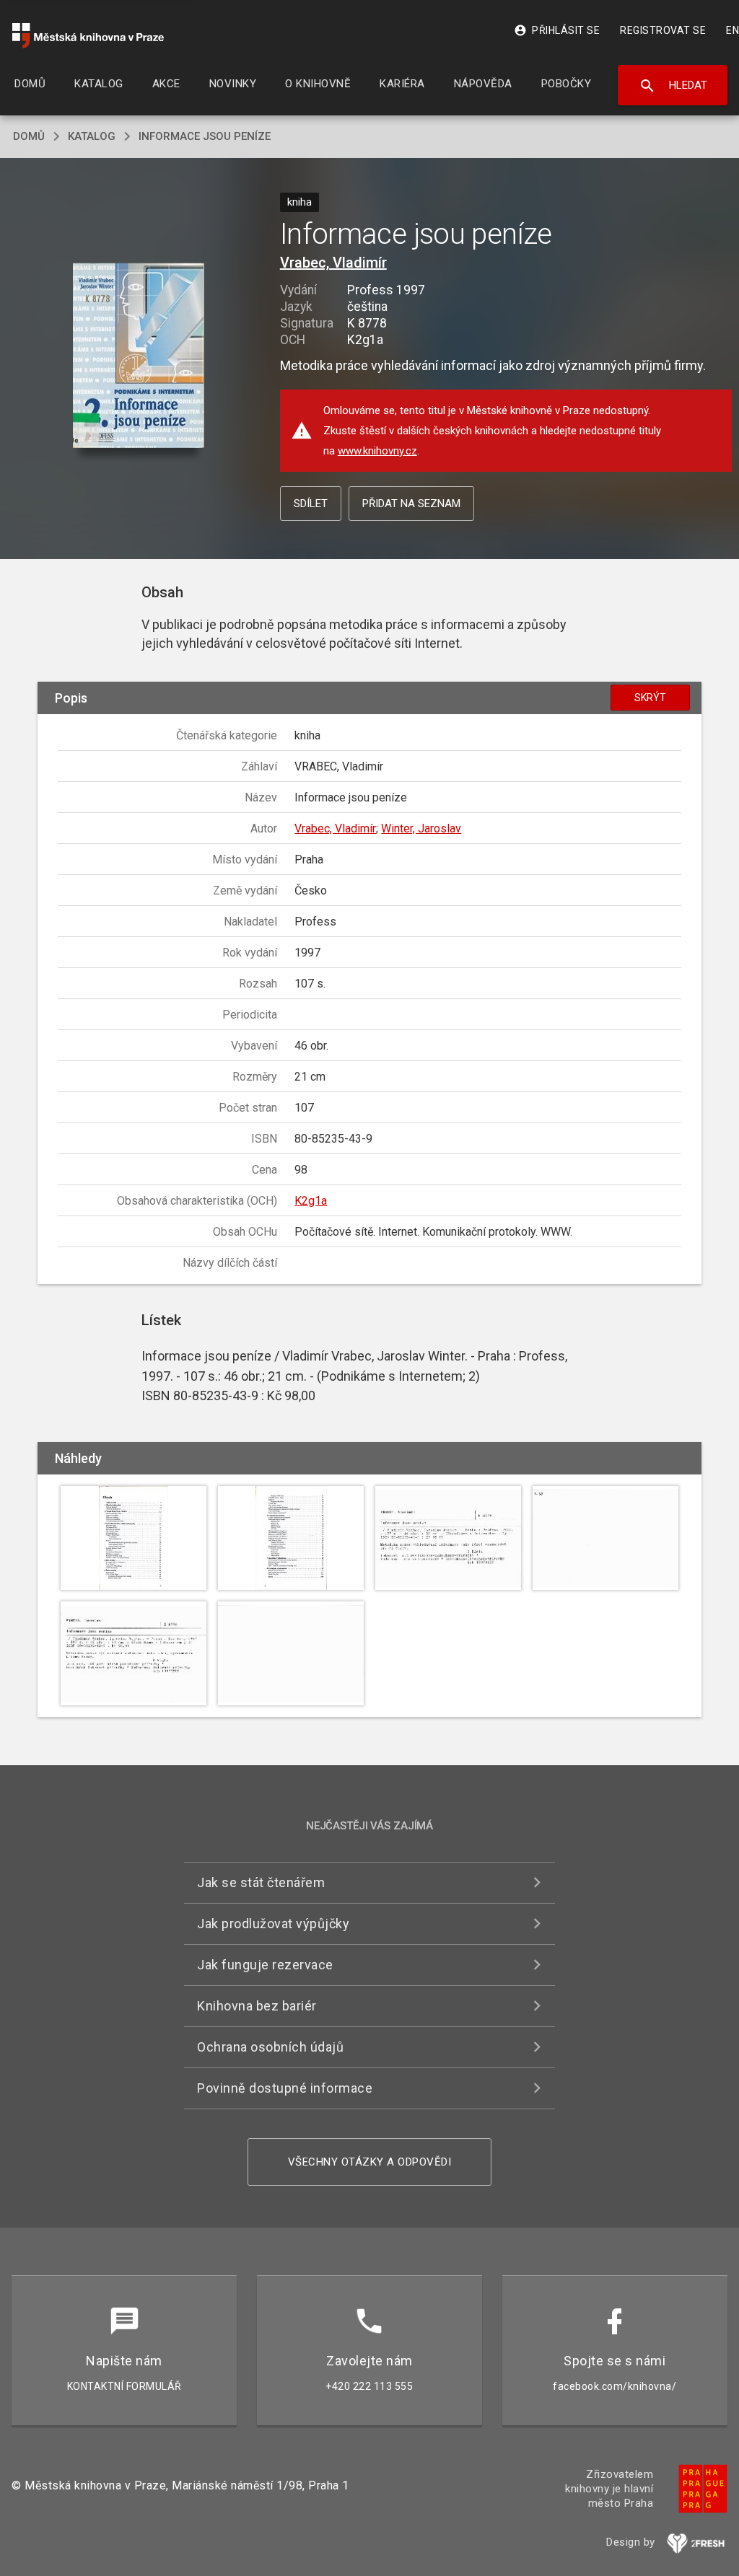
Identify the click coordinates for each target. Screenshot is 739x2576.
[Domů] (88, 36)
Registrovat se (663, 30)
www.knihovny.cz (377, 451)
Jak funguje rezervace (265, 1965)
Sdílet (311, 504)
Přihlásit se (557, 30)
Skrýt (650, 698)
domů (29, 136)
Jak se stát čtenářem (261, 1882)
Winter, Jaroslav (421, 828)
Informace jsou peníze (205, 136)
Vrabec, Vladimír (333, 263)
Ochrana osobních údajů (270, 2047)
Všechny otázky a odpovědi (370, 2162)
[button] (138, 357)
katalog (92, 136)
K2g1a (311, 1201)
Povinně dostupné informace (285, 2088)
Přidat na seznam (411, 504)
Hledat (673, 86)
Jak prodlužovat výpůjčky (273, 1924)
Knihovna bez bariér (257, 2006)
